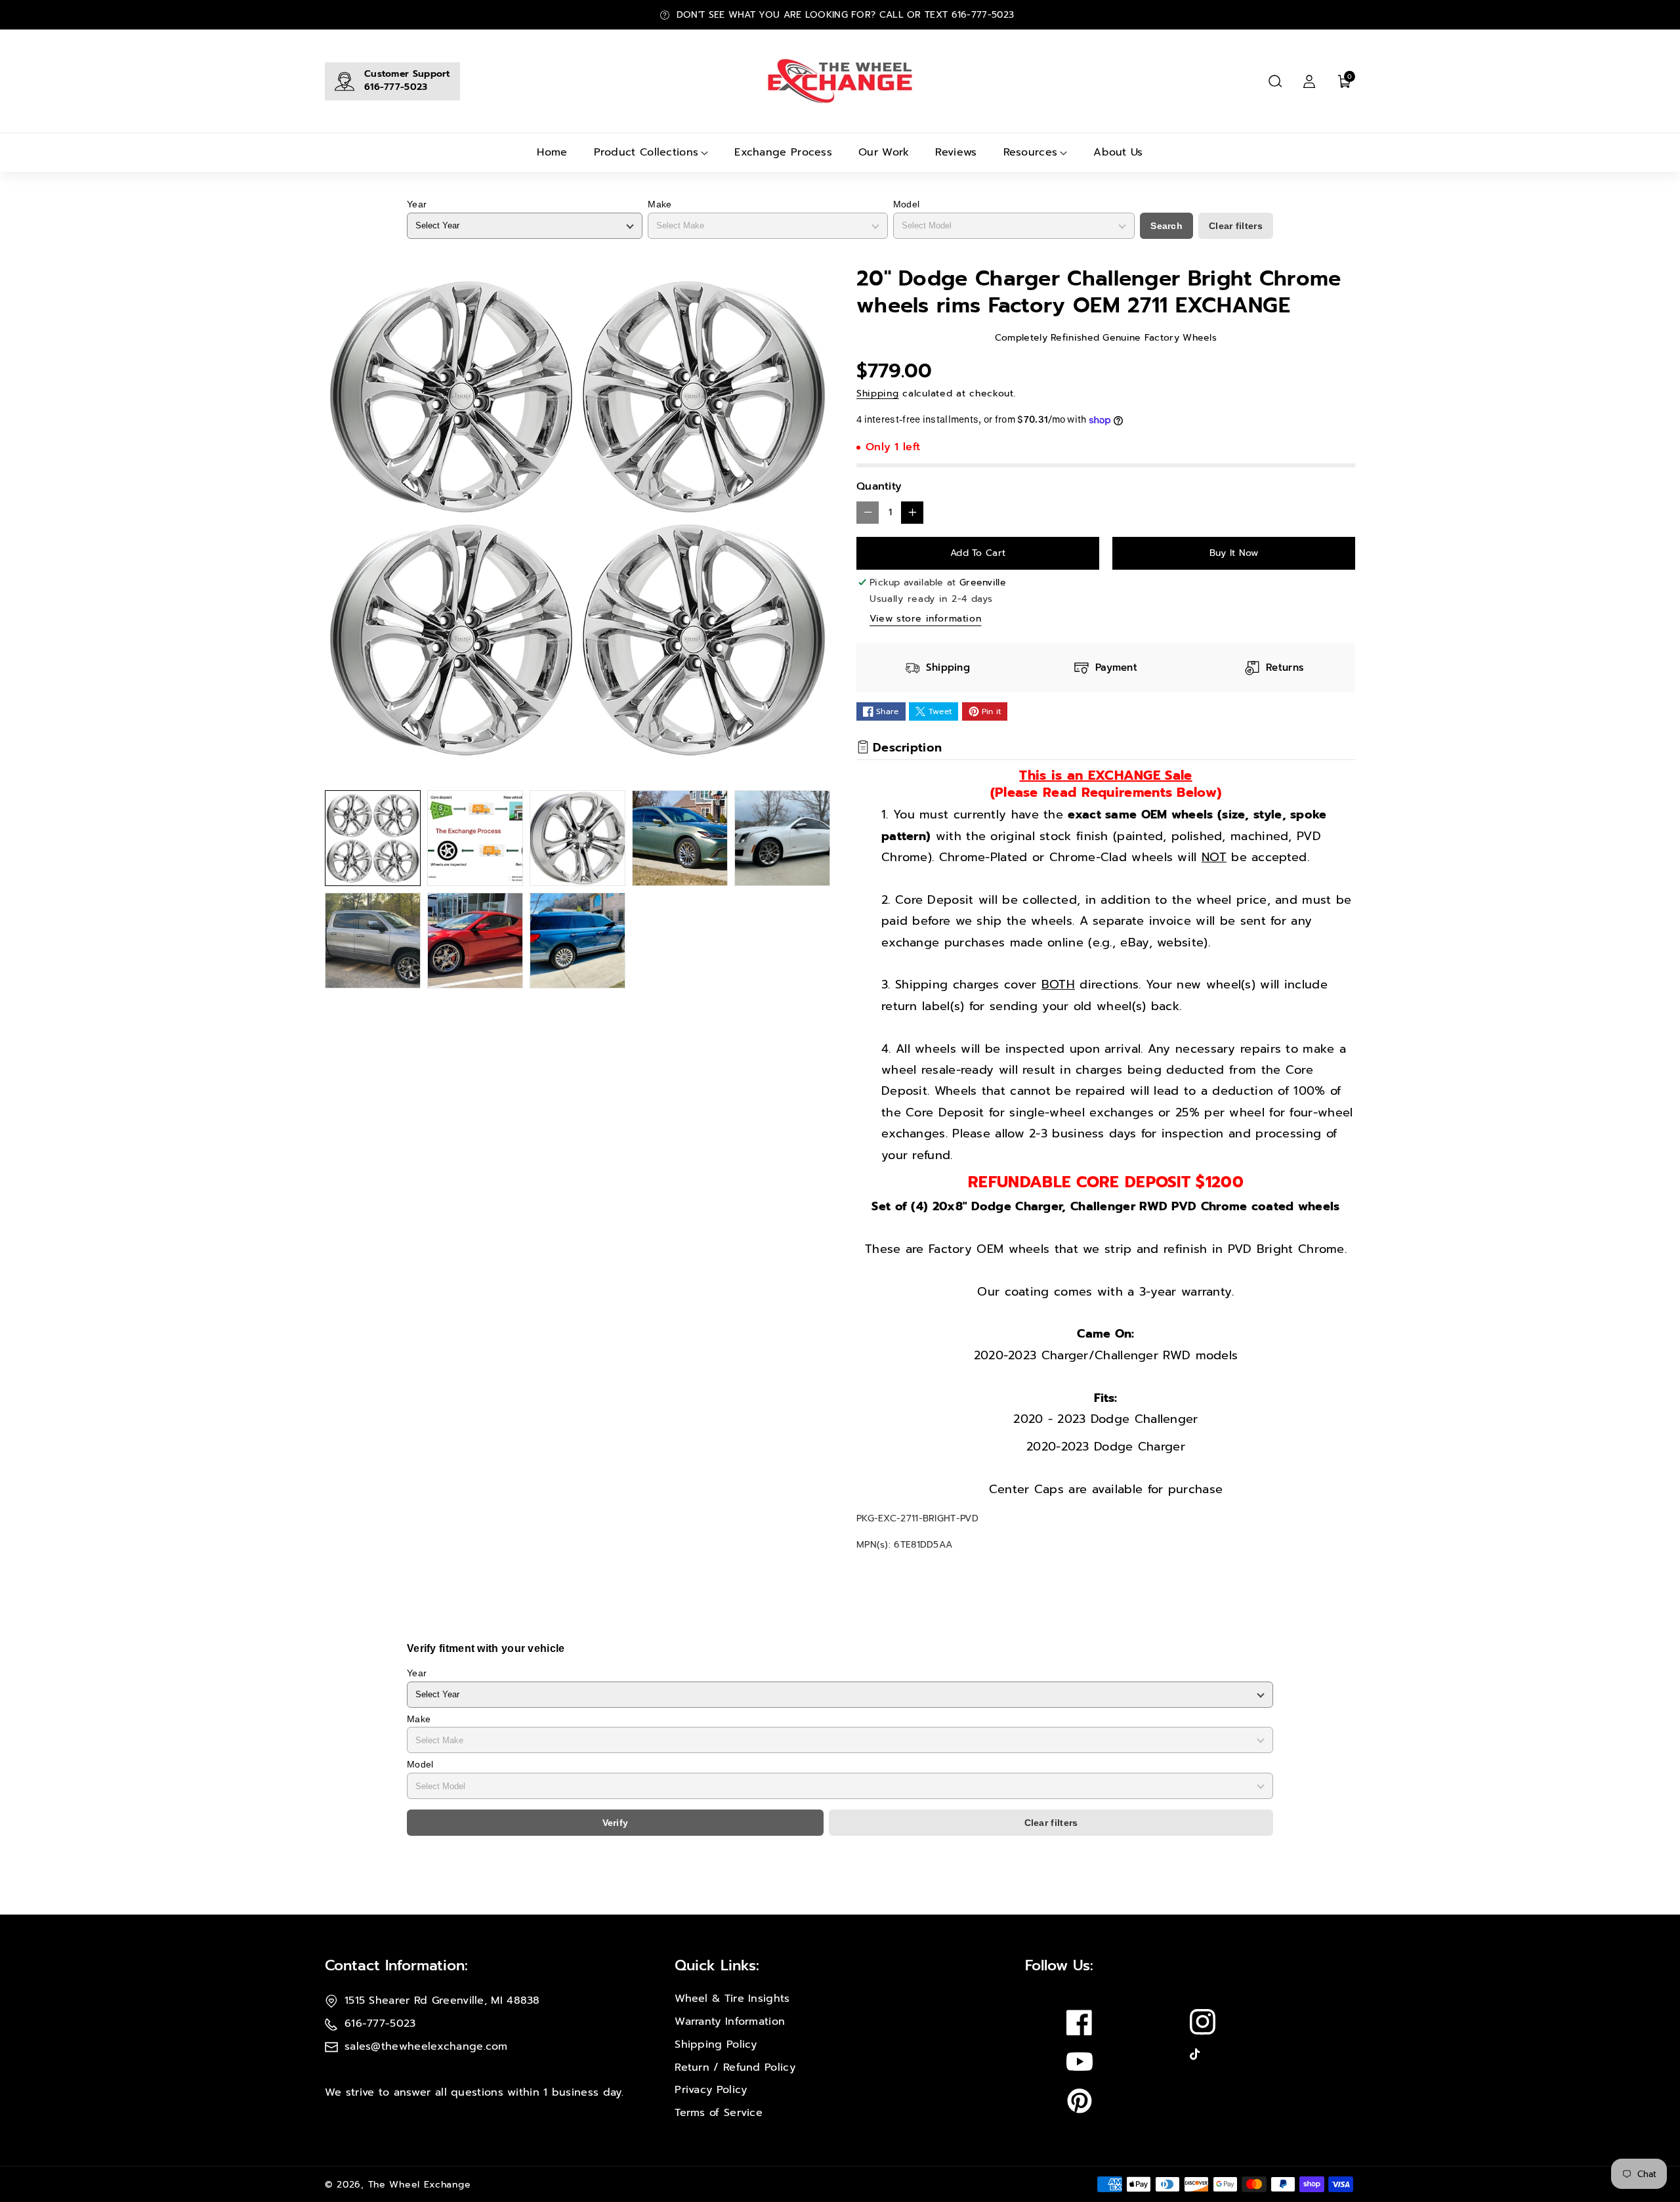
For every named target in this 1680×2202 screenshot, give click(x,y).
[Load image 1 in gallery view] (373, 838)
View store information (925, 619)
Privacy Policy (711, 2090)
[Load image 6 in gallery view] (373, 941)
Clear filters (1236, 226)
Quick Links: (717, 1965)
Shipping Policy (716, 2044)
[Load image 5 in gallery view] (782, 838)
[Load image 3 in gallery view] (577, 838)
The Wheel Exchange (420, 2185)
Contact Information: (396, 1965)
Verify (616, 1823)
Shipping (878, 393)
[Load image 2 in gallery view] (475, 838)
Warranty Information (730, 2022)
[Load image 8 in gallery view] (577, 941)
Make (660, 204)
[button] (1275, 81)
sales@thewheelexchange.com (426, 2046)
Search (1166, 226)
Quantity (879, 486)
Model (907, 204)
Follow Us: (1059, 1965)
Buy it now (1234, 553)
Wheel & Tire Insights (732, 1999)
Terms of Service (719, 2113)
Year (417, 204)
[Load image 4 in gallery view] (680, 838)
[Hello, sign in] (1309, 81)
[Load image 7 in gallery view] (475, 941)
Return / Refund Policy (735, 2067)
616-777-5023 (396, 87)
